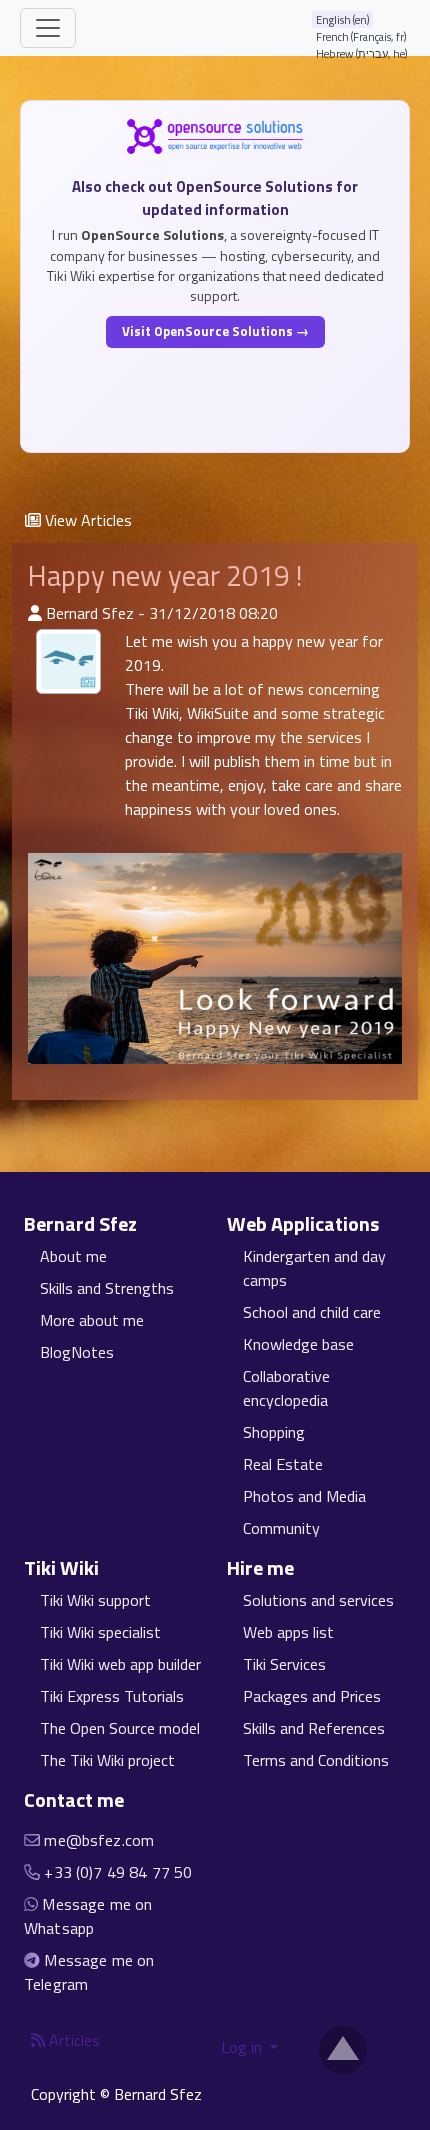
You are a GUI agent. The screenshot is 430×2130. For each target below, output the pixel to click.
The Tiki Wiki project (107, 1760)
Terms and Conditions (316, 1760)
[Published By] (35, 613)
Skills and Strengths (107, 1288)
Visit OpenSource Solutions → (215, 331)
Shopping (274, 1432)
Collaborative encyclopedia (286, 1388)
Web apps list (288, 1632)
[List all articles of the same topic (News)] (68, 661)
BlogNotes (77, 1352)
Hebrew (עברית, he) (362, 53)
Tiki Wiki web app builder (120, 1664)
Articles (72, 2040)
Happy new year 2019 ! (165, 575)
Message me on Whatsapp (88, 1916)
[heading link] (148, 1224)
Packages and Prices (312, 1696)
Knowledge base (298, 1344)
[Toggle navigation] (48, 28)
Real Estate (283, 1464)
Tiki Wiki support (95, 1600)
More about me (92, 1320)
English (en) (343, 19)
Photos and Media (304, 1496)
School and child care (312, 1312)
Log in (243, 2047)
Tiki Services (284, 1664)
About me (73, 1256)
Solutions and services (318, 1600)
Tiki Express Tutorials (112, 1696)
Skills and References (314, 1728)
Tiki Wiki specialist (100, 1632)
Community (281, 1528)
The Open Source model (120, 1728)
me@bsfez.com (99, 1840)
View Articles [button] (86, 520)
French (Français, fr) (361, 36)
